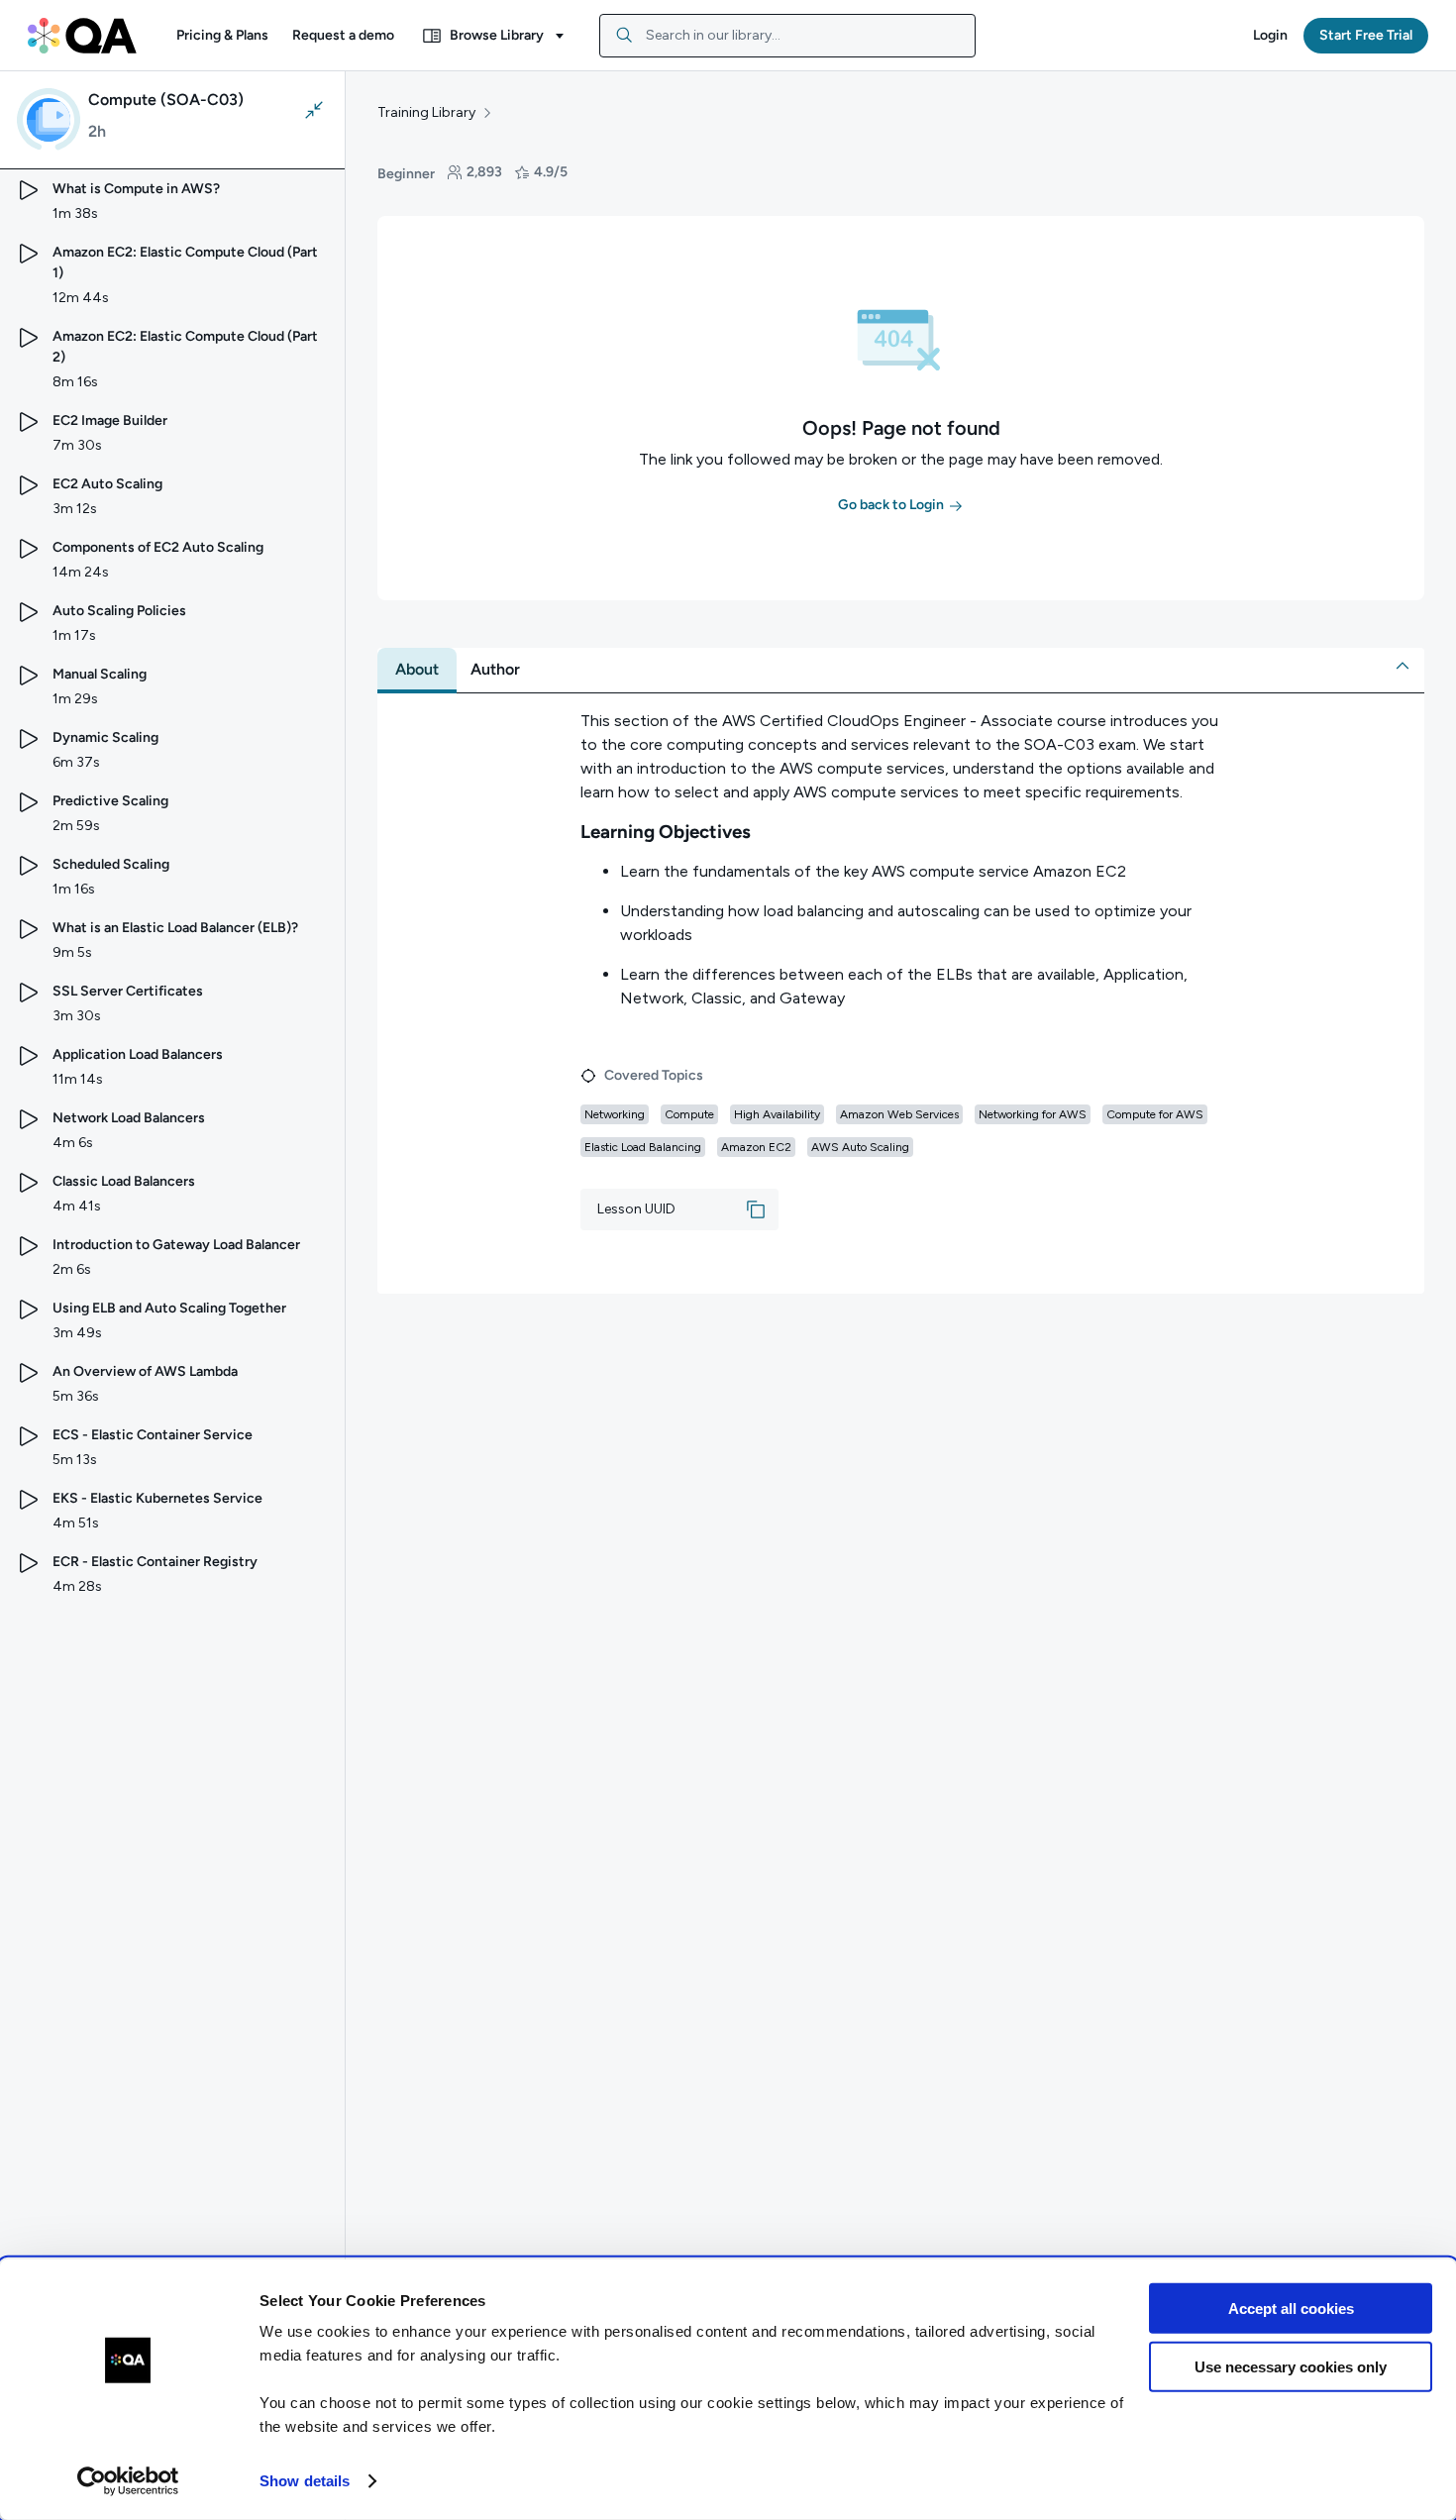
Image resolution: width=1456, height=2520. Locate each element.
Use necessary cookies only (1291, 2366)
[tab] (417, 670)
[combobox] (787, 36)
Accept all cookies (1291, 2309)
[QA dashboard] (82, 36)
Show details (305, 2481)
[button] (222, 36)
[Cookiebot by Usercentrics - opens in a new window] (128, 2481)
